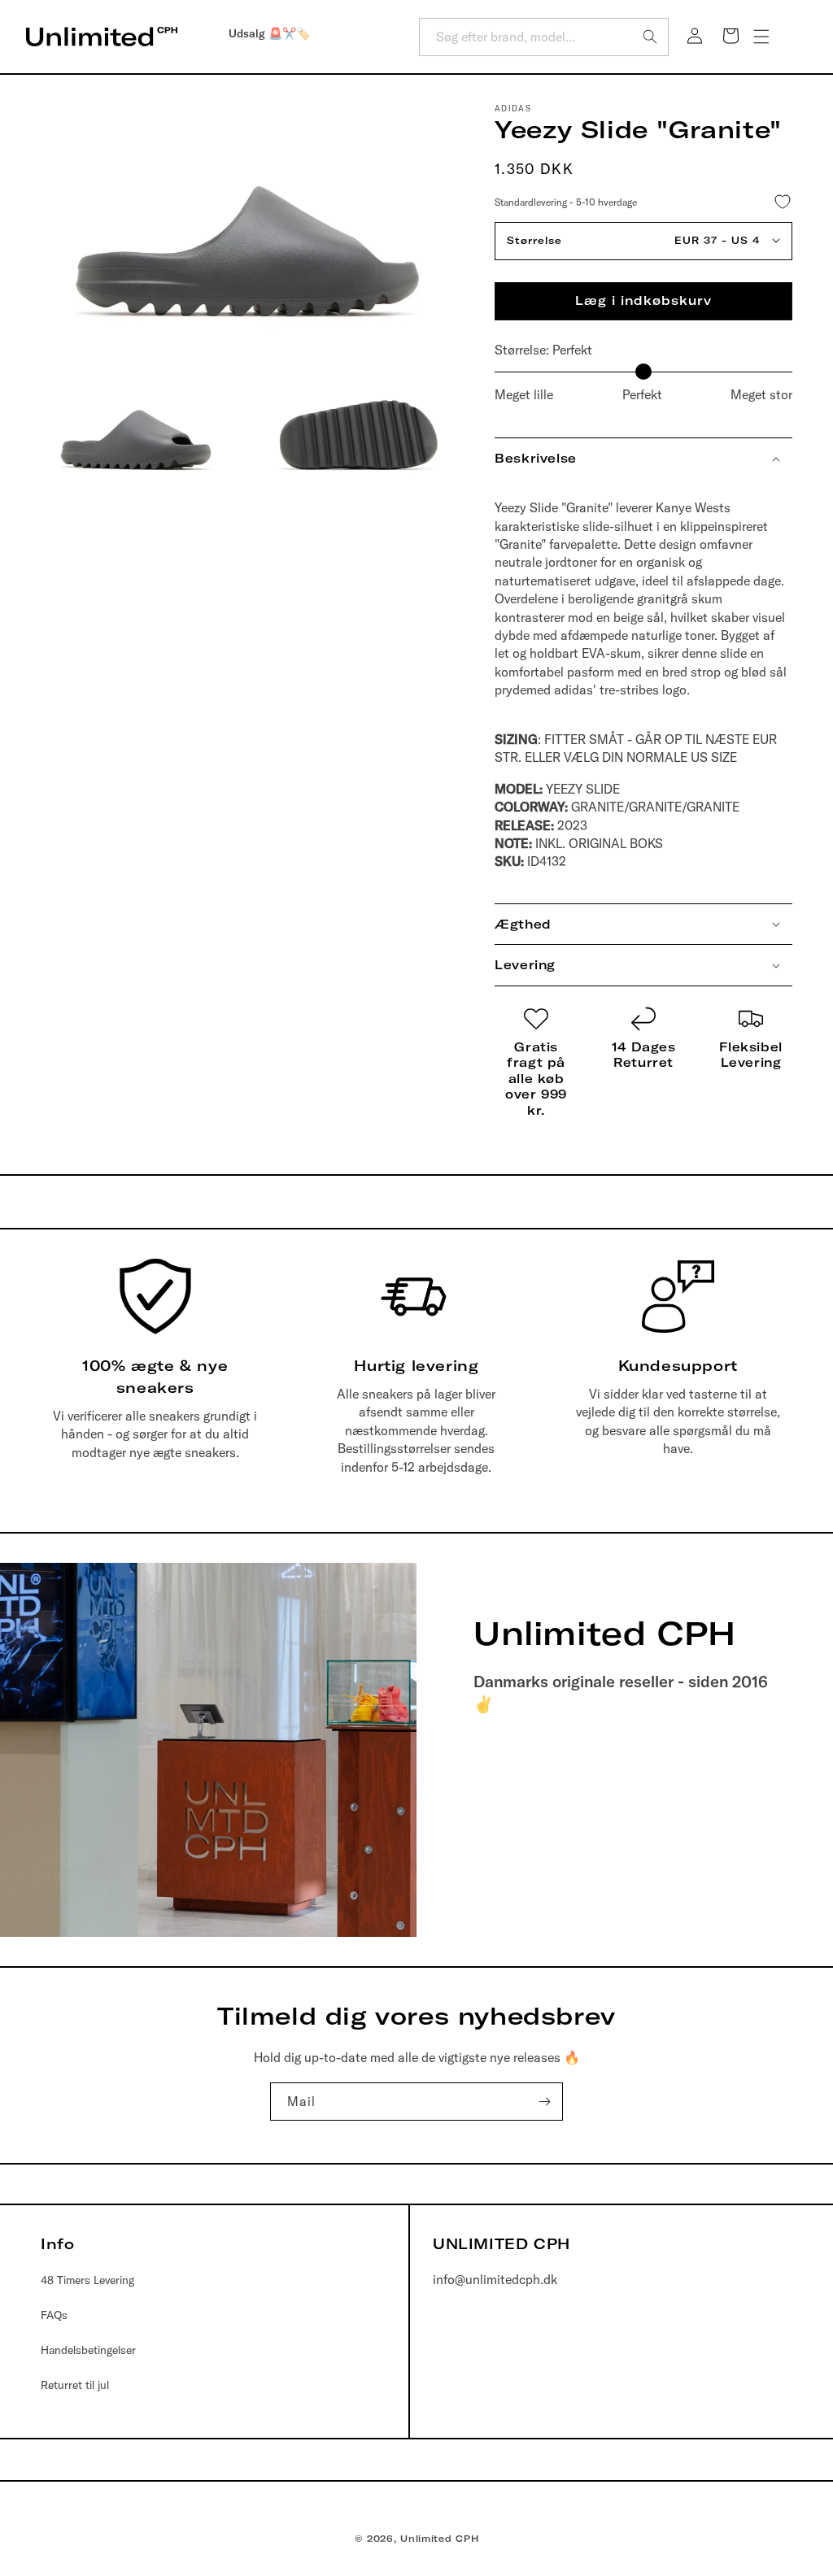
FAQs (54, 2315)
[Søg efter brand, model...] (650, 37)
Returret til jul (75, 2385)
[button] (761, 37)
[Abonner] (544, 2102)
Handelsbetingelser (88, 2350)
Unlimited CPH (439, 2539)
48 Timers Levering (87, 2280)
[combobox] (544, 37)
